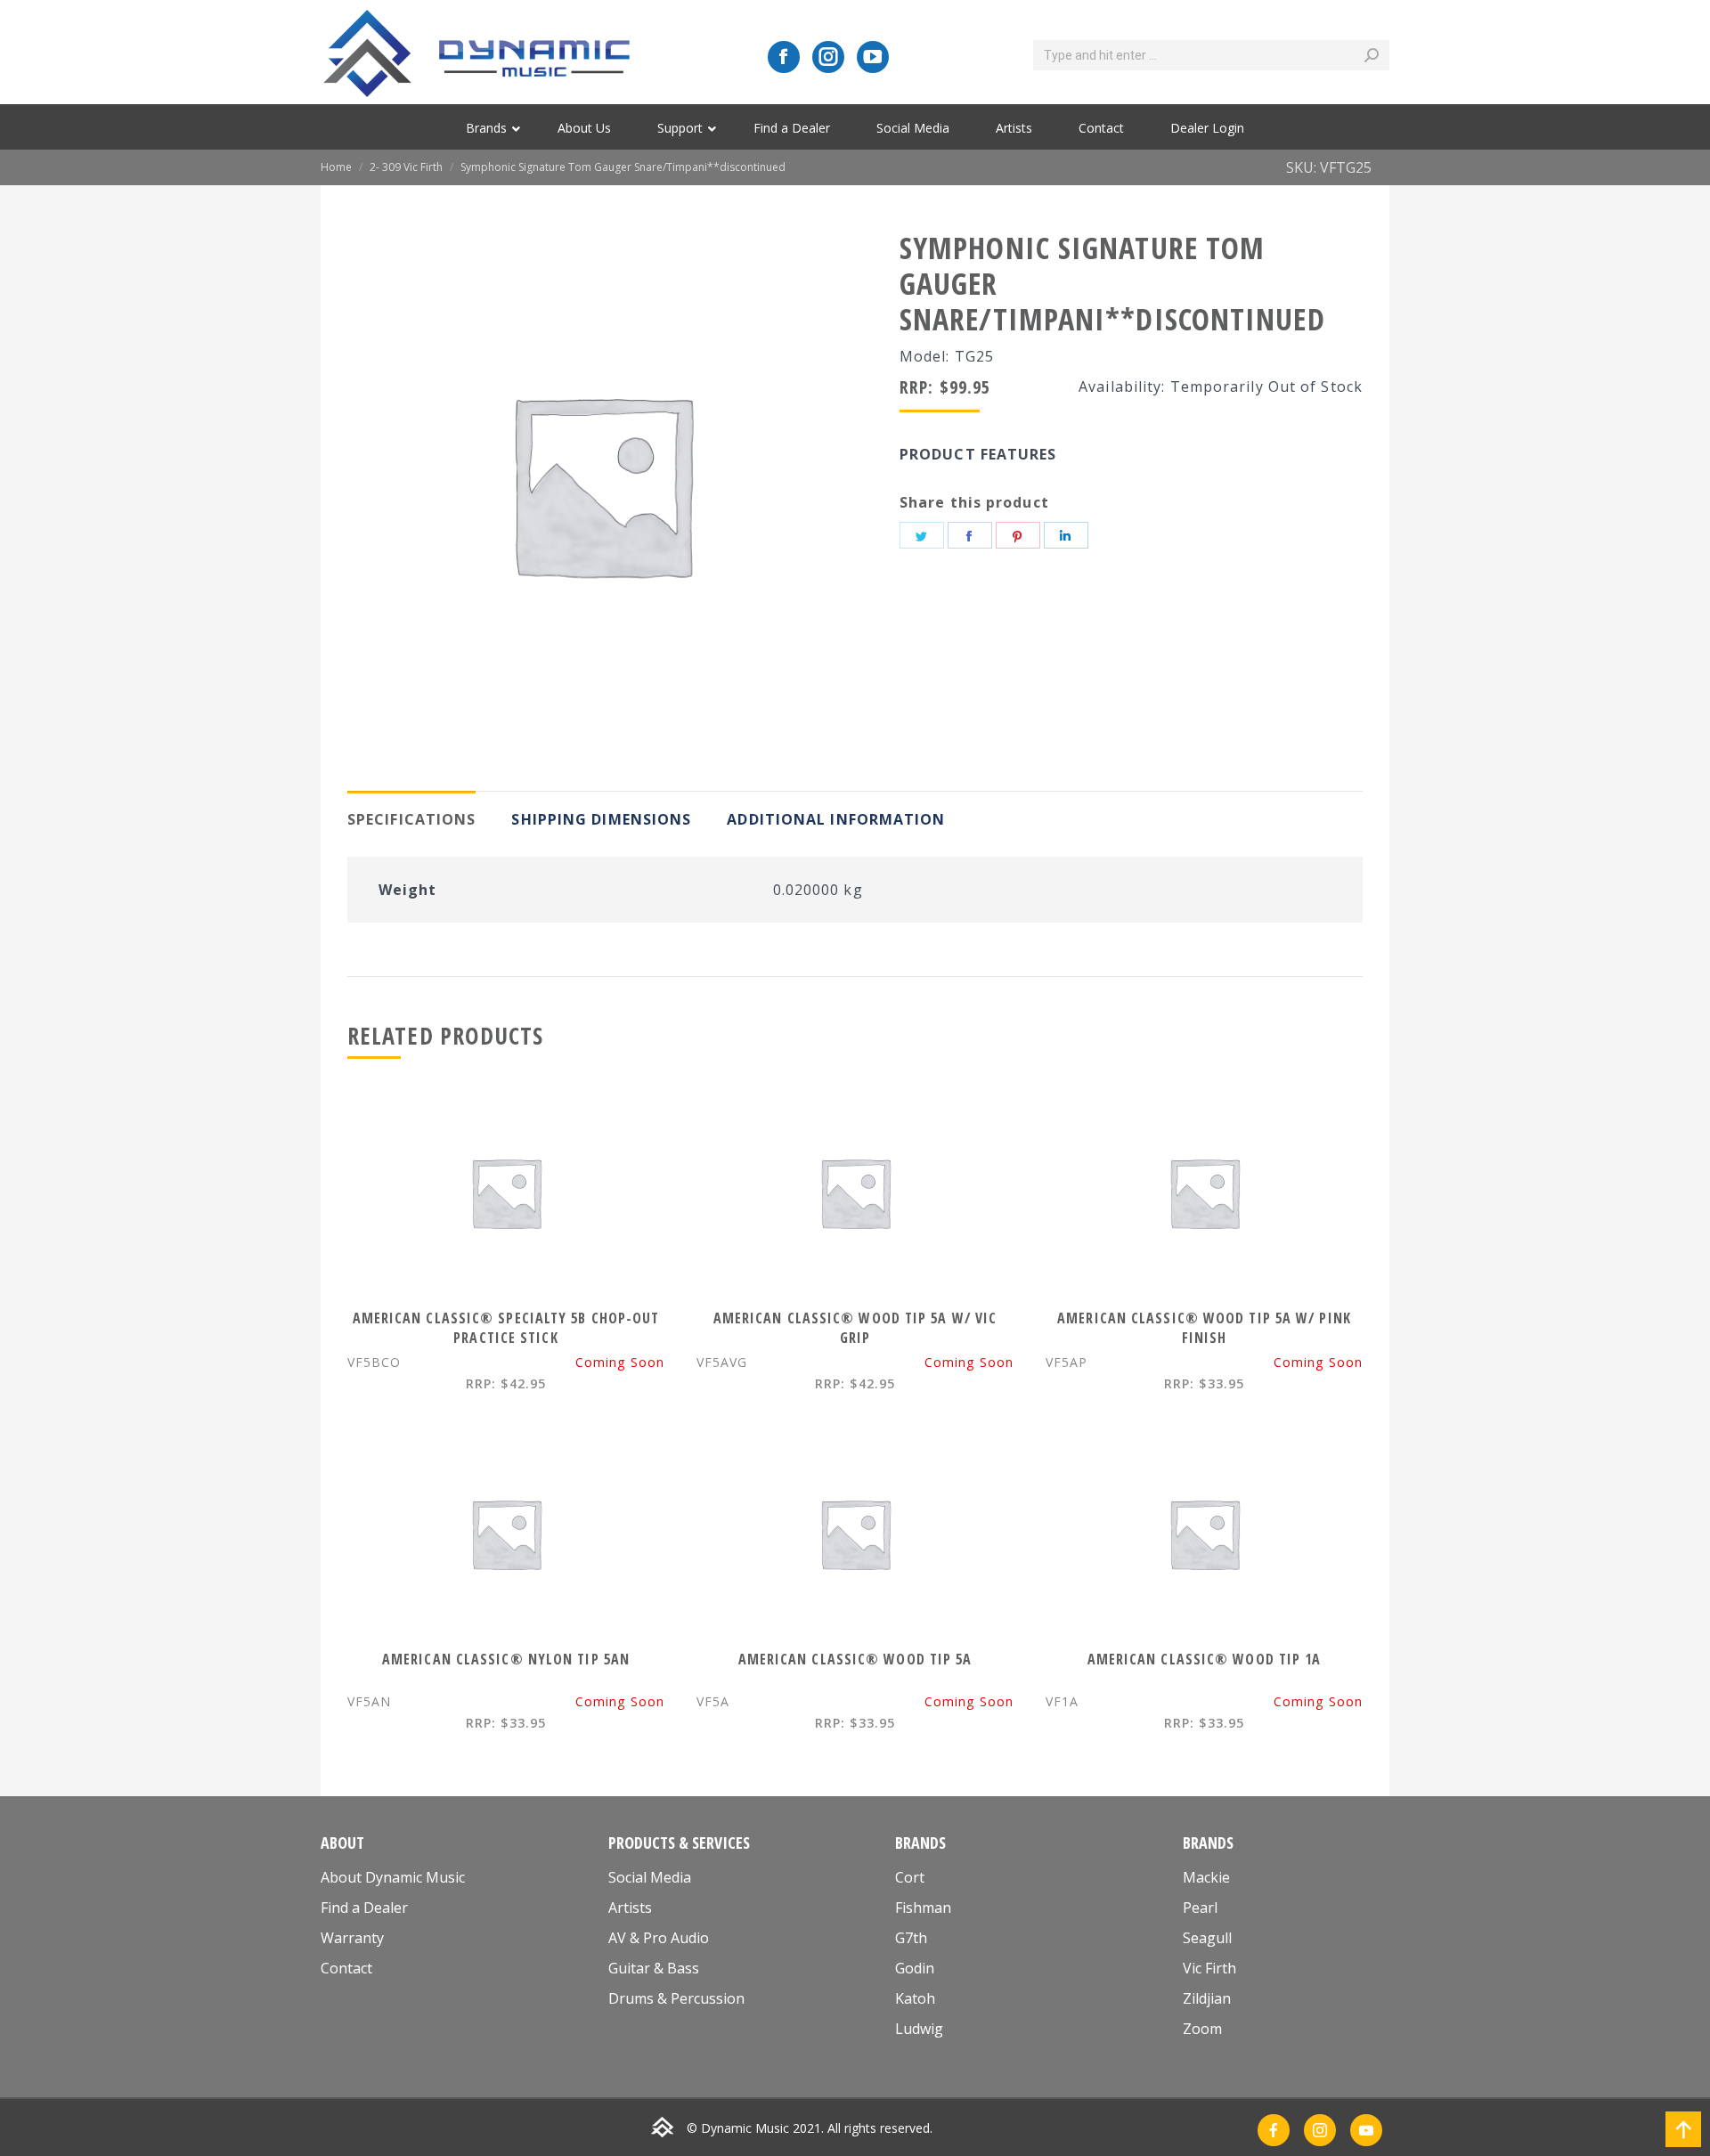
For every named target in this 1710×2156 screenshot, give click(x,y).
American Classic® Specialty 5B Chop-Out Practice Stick (506, 1328)
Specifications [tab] (411, 819)
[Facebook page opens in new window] (784, 57)
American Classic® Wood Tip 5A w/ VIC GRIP (855, 1328)
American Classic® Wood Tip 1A (1205, 1659)
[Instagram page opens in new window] (828, 57)
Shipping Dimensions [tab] (601, 819)
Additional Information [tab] (836, 819)
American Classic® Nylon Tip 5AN (506, 1659)
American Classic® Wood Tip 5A (855, 1659)
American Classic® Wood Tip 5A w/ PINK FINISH (1204, 1328)
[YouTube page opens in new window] (873, 57)
